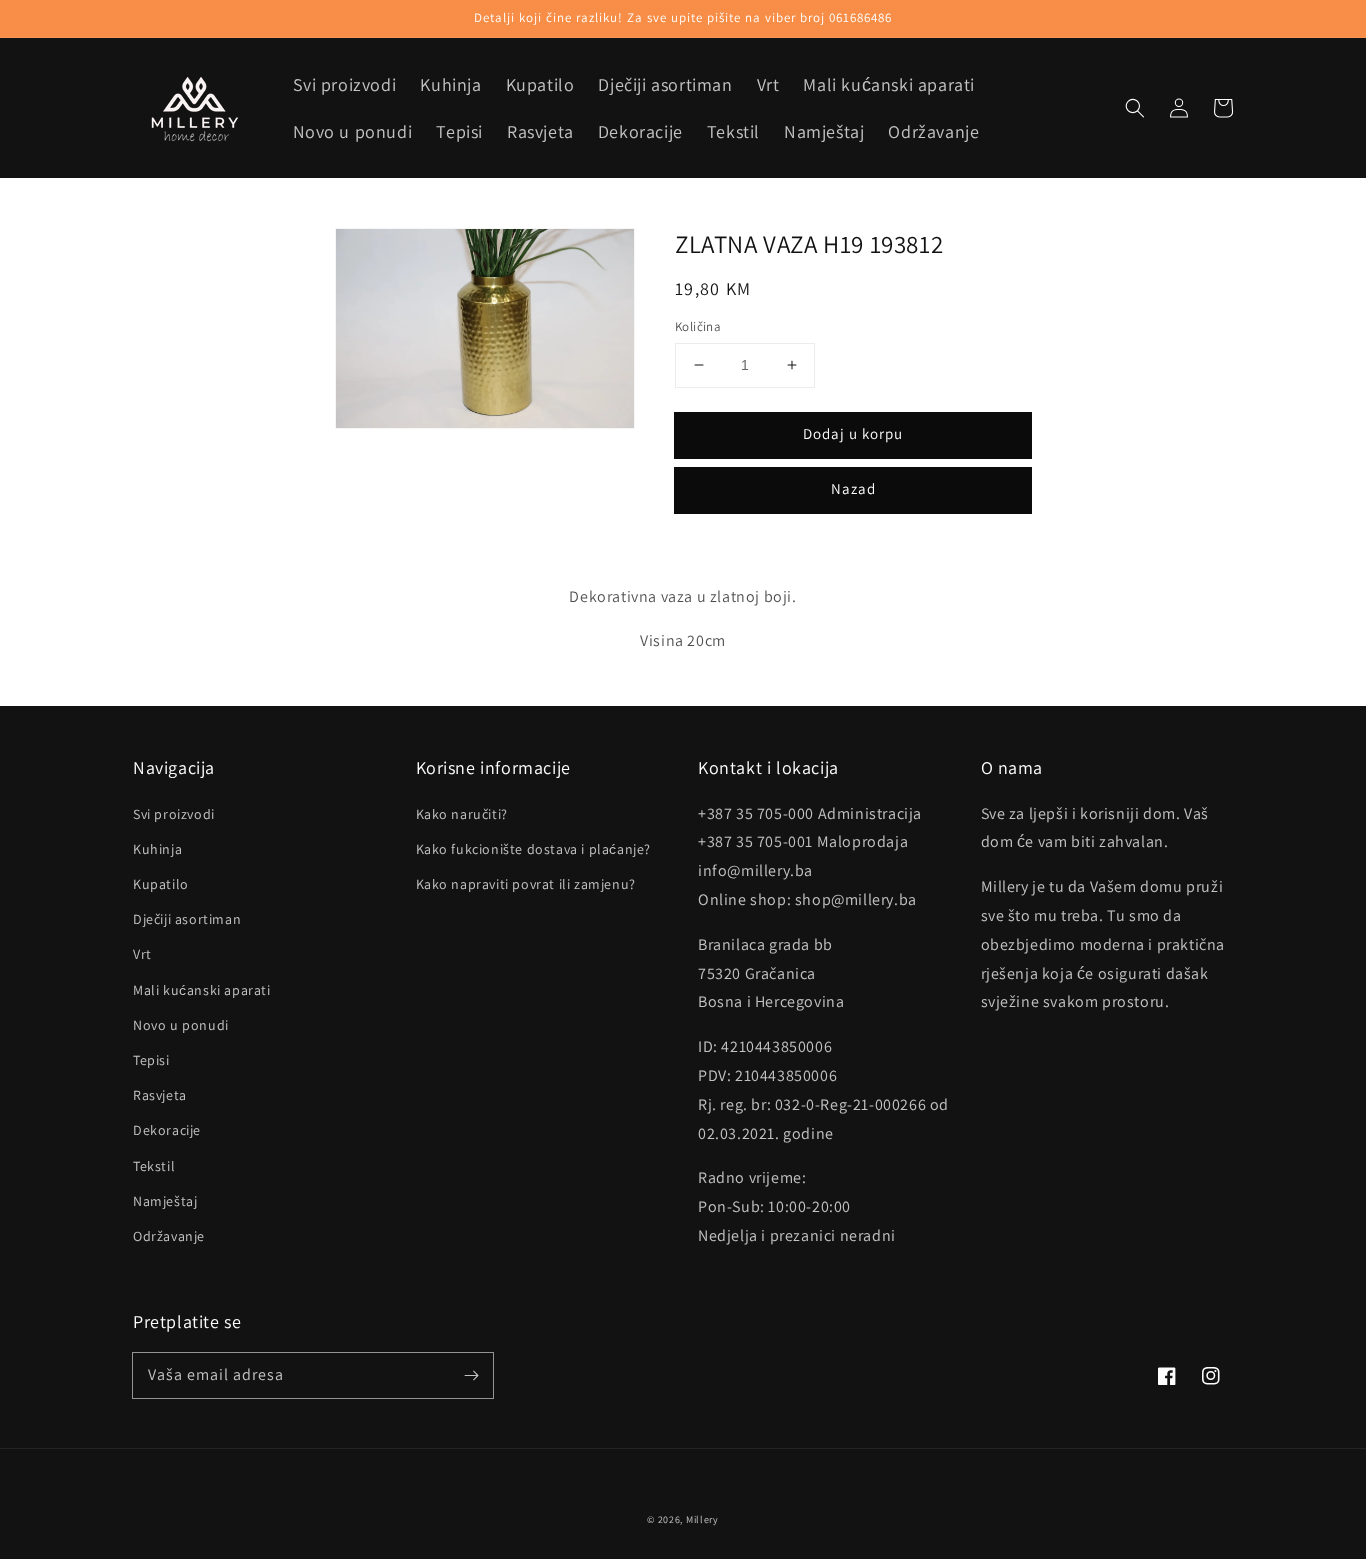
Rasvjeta (160, 1095)
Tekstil (154, 1166)
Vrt (142, 954)
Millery (702, 1519)
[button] (1135, 108)
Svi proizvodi (174, 814)
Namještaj (165, 1201)
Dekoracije (167, 1130)
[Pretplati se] (471, 1375)
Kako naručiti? (462, 814)
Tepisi (151, 1060)
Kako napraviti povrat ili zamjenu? (526, 884)
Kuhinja (157, 849)
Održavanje (169, 1236)
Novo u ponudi (181, 1025)
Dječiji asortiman (187, 919)
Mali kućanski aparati (202, 990)
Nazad (853, 488)
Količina (698, 326)
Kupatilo (161, 884)
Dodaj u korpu (853, 433)
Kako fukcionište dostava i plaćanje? (534, 849)
